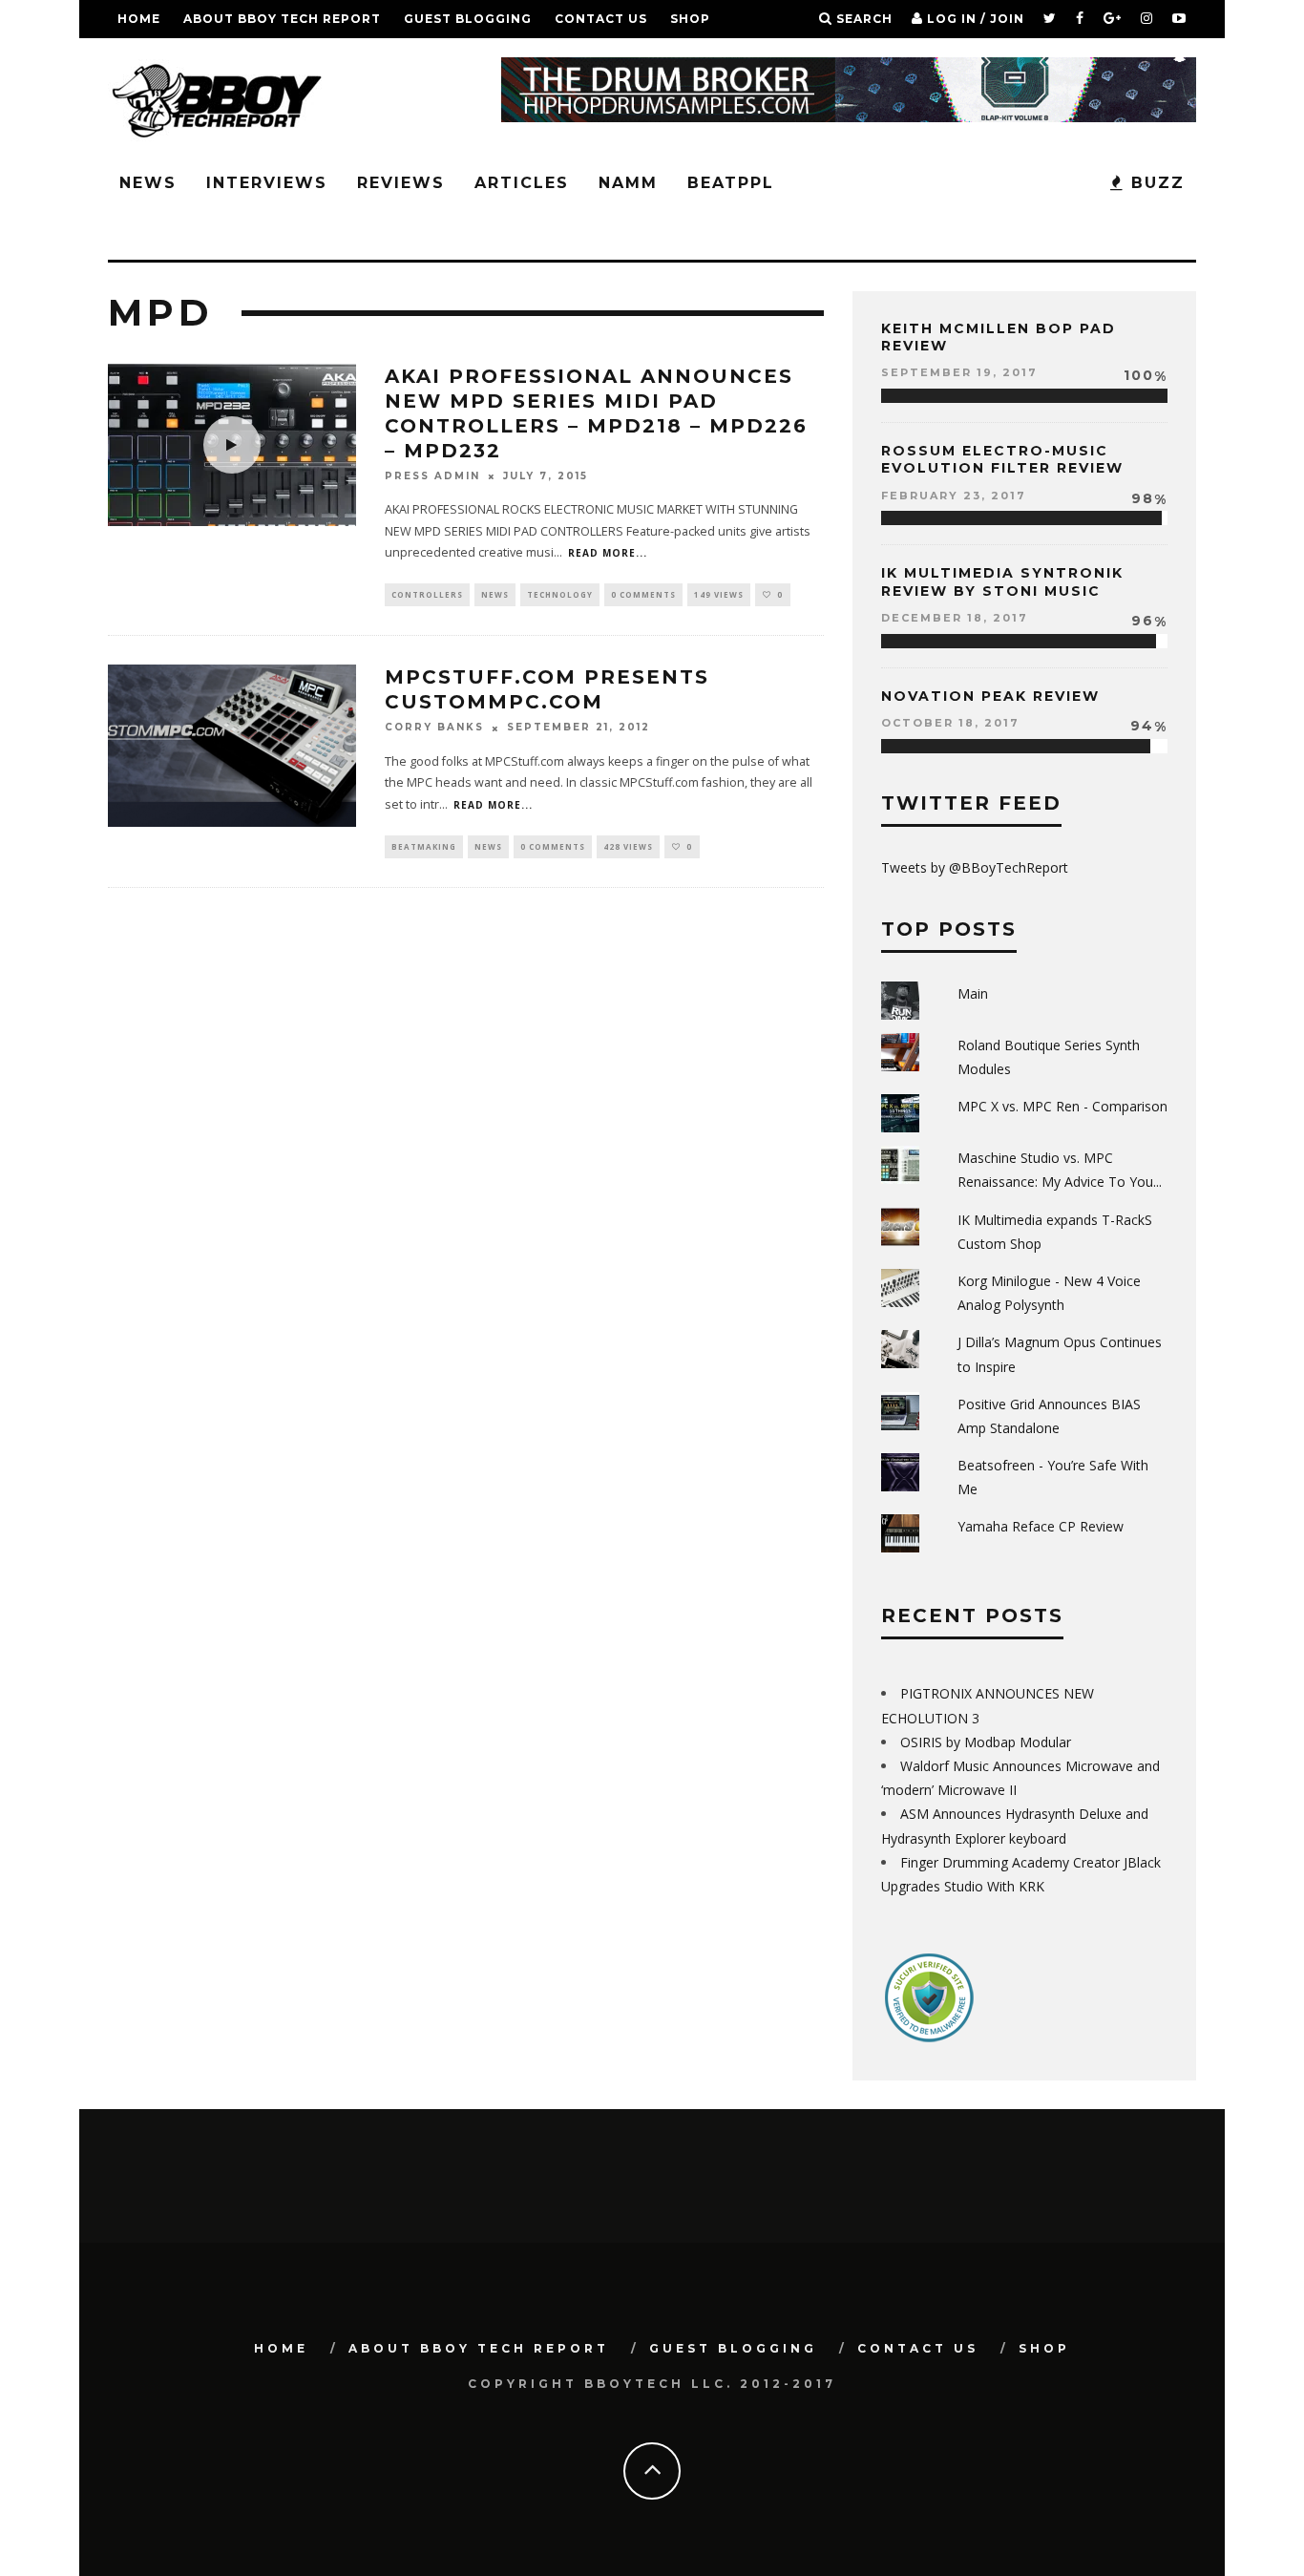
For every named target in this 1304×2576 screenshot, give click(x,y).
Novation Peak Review (990, 696)
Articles (522, 183)
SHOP (690, 19)
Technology (560, 594)
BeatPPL (731, 183)
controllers (427, 594)
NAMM (628, 183)
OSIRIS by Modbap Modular (986, 1742)
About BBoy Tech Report (282, 19)
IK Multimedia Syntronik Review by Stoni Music (1002, 581)
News (148, 183)
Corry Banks (434, 728)
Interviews (267, 183)
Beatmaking (424, 846)
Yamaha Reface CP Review (1041, 1526)
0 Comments (643, 594)
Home (139, 19)
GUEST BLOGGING (468, 19)
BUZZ (1155, 183)
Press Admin (432, 476)
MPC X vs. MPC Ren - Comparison (1062, 1106)
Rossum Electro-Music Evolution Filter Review (1002, 459)
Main (973, 993)
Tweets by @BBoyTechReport (975, 867)
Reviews (401, 183)
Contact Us (601, 19)
